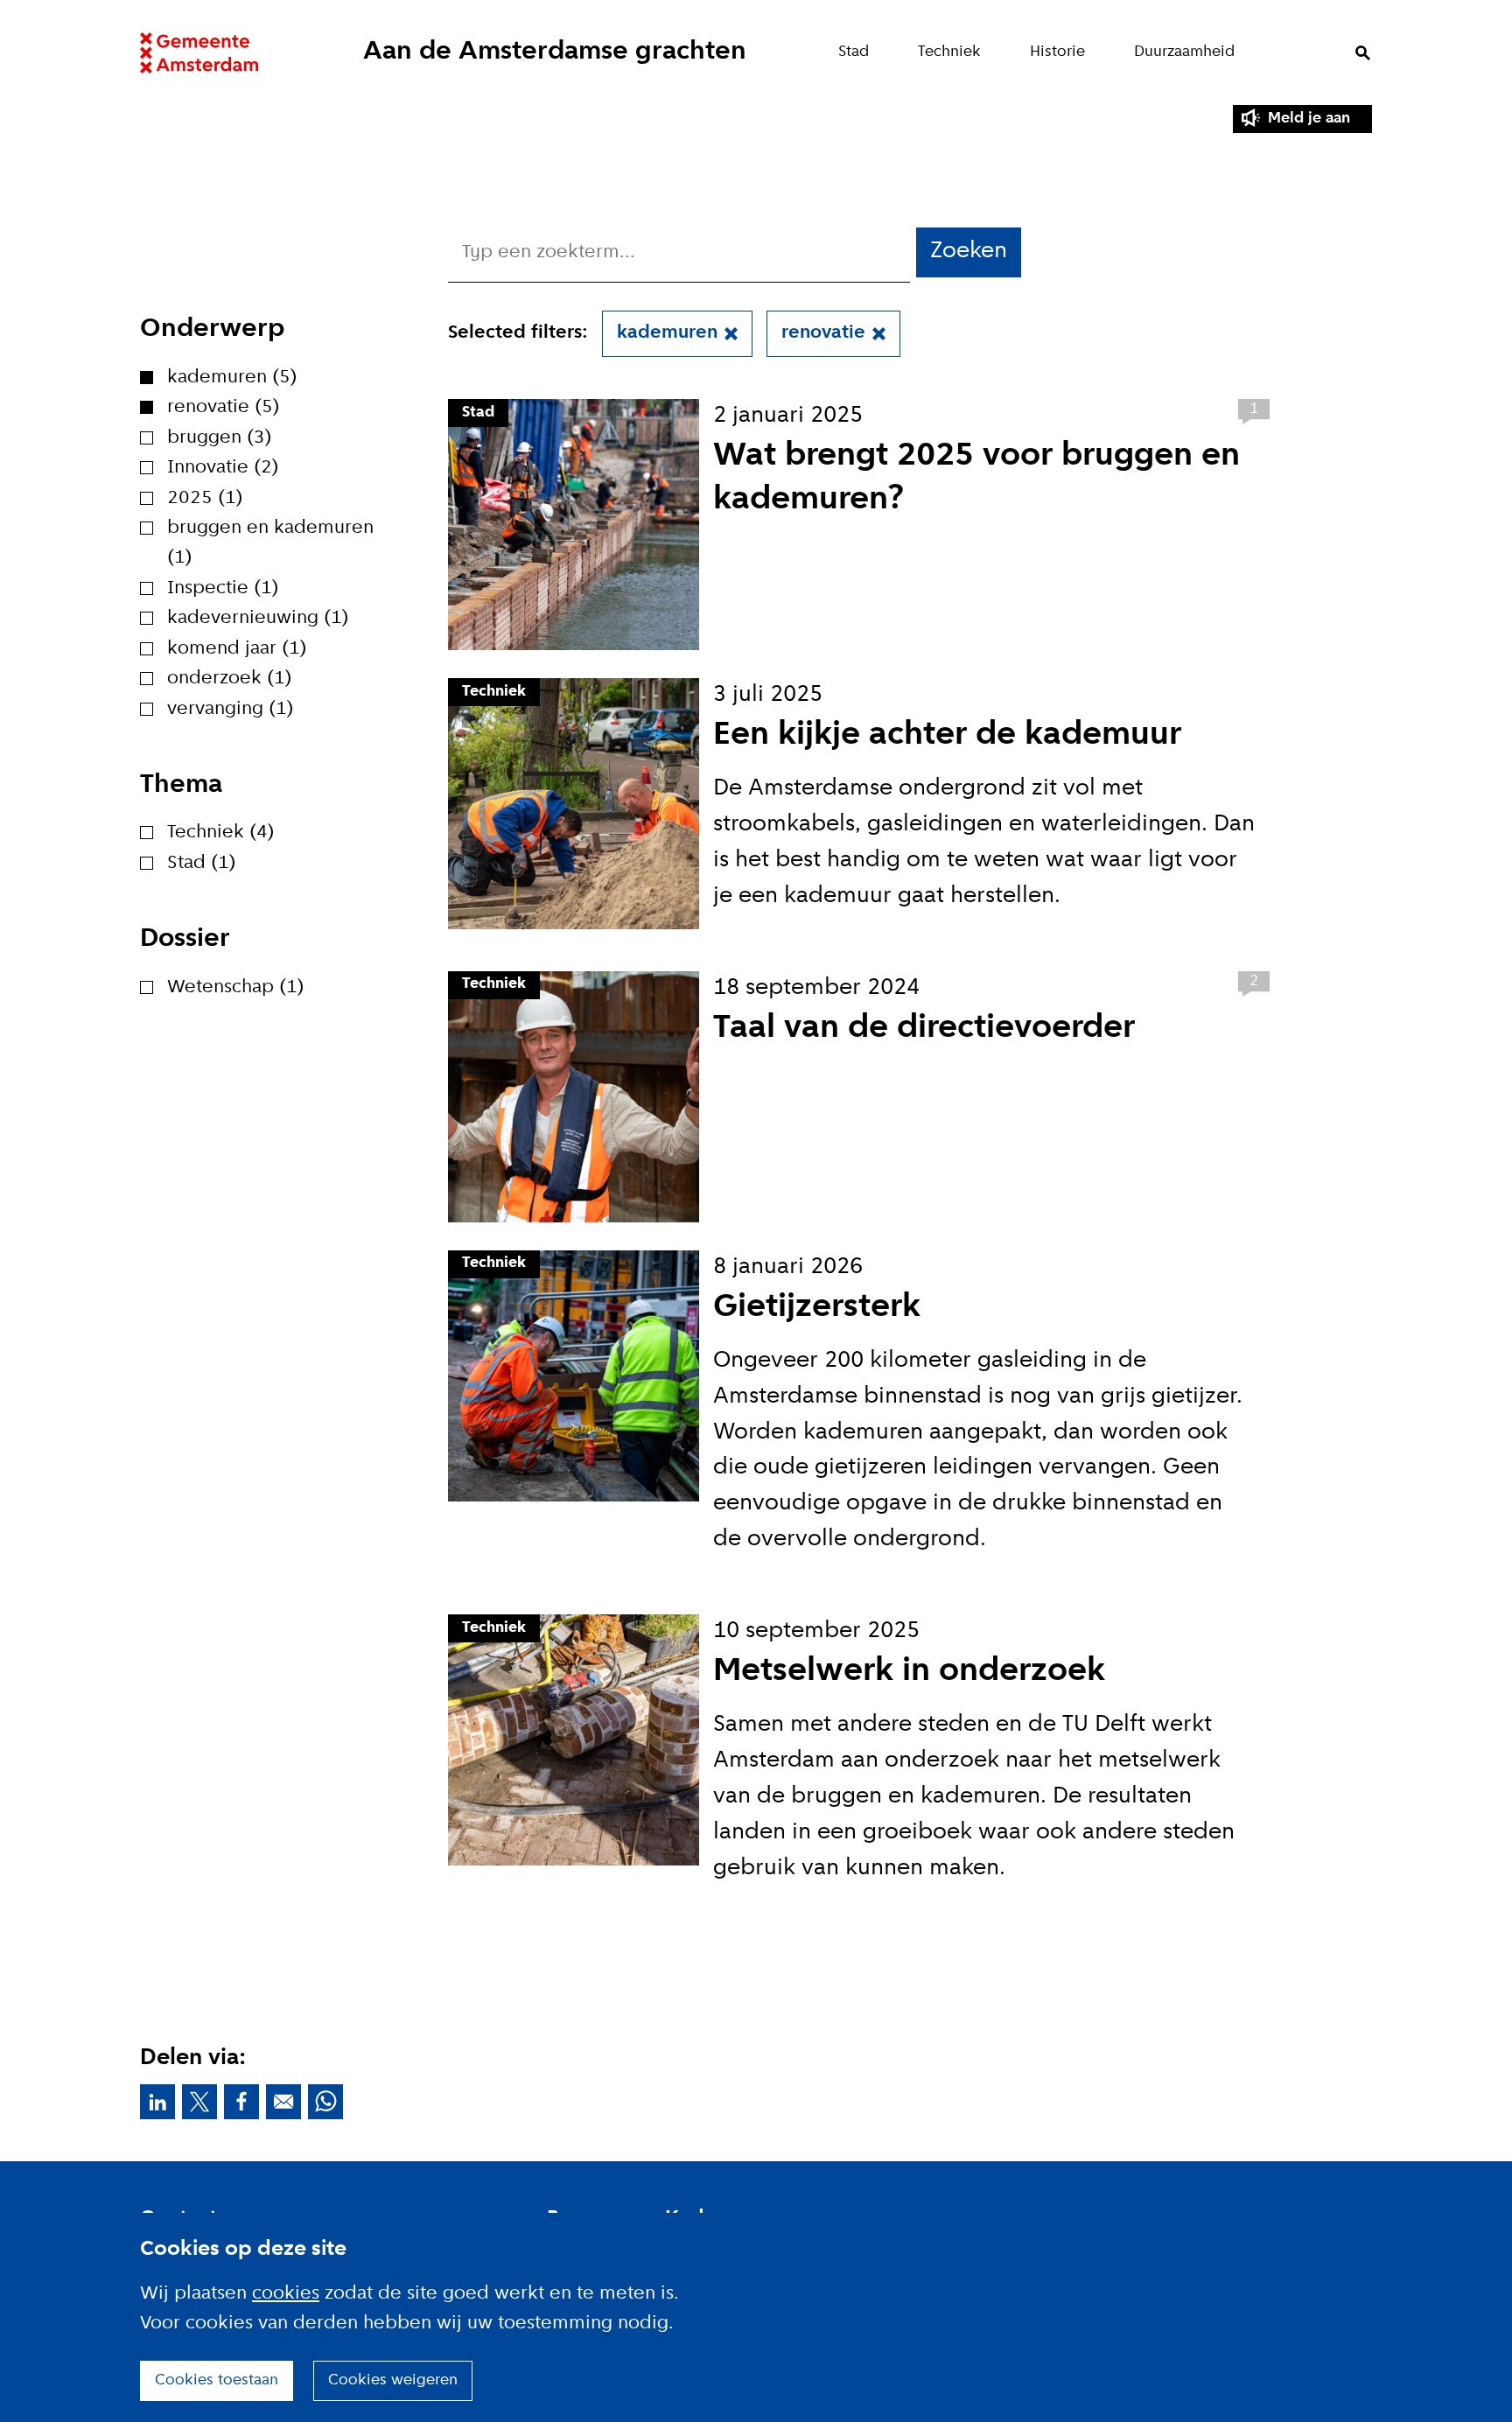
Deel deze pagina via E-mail (283, 2102)
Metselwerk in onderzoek (909, 1672)
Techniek (949, 52)
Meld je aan (1309, 119)
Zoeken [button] (969, 252)
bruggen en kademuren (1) (270, 543)
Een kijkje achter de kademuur (947, 735)
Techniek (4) (221, 833)
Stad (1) (202, 863)
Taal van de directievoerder (924, 1029)
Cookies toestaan (217, 2380)
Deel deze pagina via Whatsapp (325, 2102)
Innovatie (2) (223, 468)
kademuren (667, 333)
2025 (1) (205, 498)
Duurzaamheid (1184, 52)
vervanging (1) (231, 709)
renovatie (823, 333)
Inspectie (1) (223, 588)
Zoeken (1363, 53)
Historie (1057, 52)
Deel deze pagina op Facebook (241, 2102)
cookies (286, 2294)
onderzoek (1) (230, 679)
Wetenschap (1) (236, 987)
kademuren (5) (232, 378)
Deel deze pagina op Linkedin (157, 2102)
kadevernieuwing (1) (258, 618)
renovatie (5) (224, 407)
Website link (199, 53)
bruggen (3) (220, 438)
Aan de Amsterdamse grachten (555, 52)
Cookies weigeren (393, 2380)
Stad (854, 52)
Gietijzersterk (817, 1308)
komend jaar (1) (237, 649)
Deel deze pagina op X (199, 2102)
